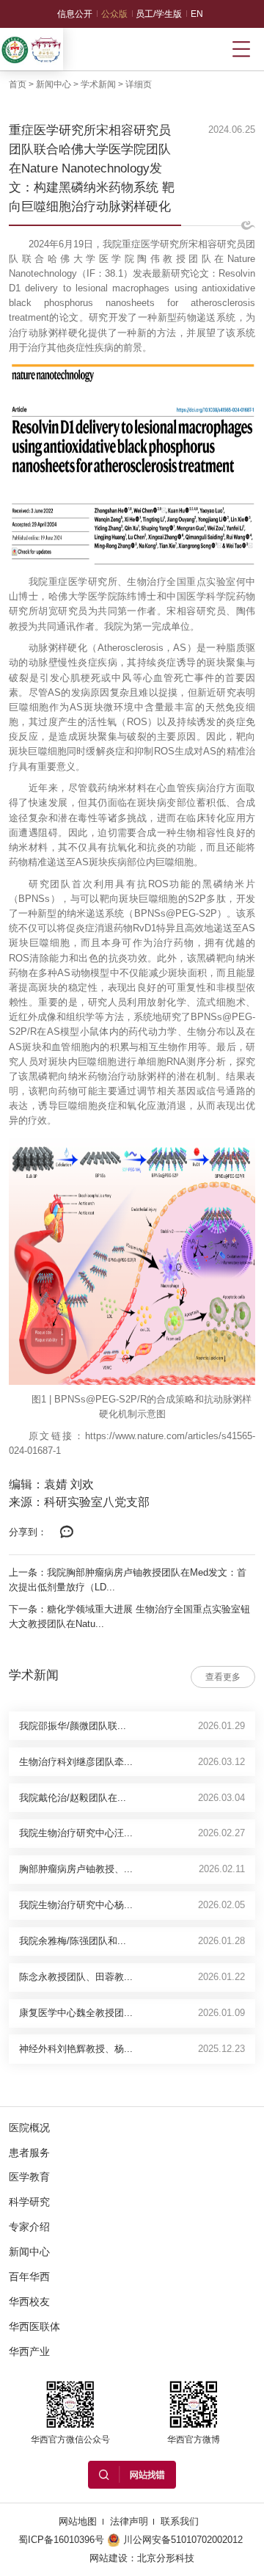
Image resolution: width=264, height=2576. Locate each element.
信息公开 (75, 14)
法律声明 (129, 2521)
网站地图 (78, 2521)
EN (197, 14)
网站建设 (109, 2558)
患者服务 (29, 2153)
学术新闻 (98, 84)
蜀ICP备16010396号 (61, 2540)
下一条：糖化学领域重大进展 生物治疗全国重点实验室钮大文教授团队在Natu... (129, 1616)
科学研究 (29, 2202)
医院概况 (29, 2128)
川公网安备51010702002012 (183, 2540)
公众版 (114, 14)
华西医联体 (34, 2326)
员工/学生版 (159, 14)
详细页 (139, 84)
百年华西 (29, 2277)
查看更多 (223, 1677)
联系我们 (180, 2521)
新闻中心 (54, 84)
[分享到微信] (67, 1532)
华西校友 (29, 2302)
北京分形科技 (166, 2558)
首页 (18, 84)
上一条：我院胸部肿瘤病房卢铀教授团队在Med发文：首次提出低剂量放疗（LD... (128, 1580)
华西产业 (29, 2351)
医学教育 (29, 2177)
